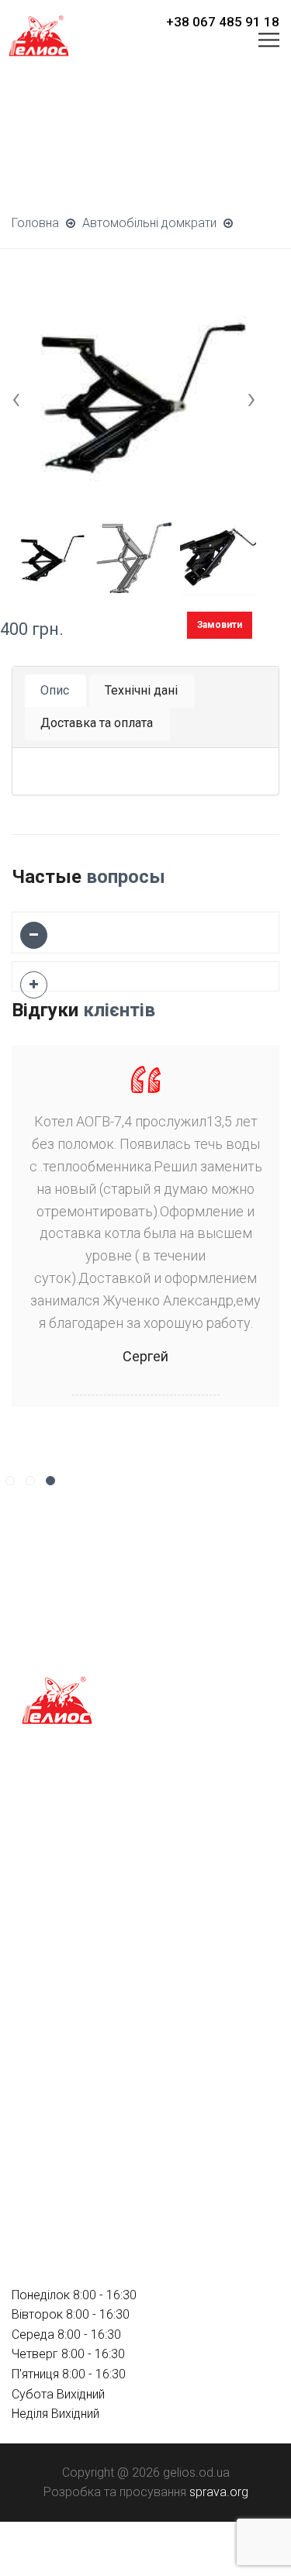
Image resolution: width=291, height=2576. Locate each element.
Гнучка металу (52, 1890)
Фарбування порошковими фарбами (117, 1945)
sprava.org (219, 2492)
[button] (10, 1481)
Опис (55, 690)
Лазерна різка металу (74, 1863)
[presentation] (16, 398)
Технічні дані (141, 690)
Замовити (220, 625)
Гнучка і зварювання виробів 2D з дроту (125, 1835)
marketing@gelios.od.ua (78, 2195)
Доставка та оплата (97, 723)
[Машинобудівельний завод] (39, 34)
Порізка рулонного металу (87, 1918)
